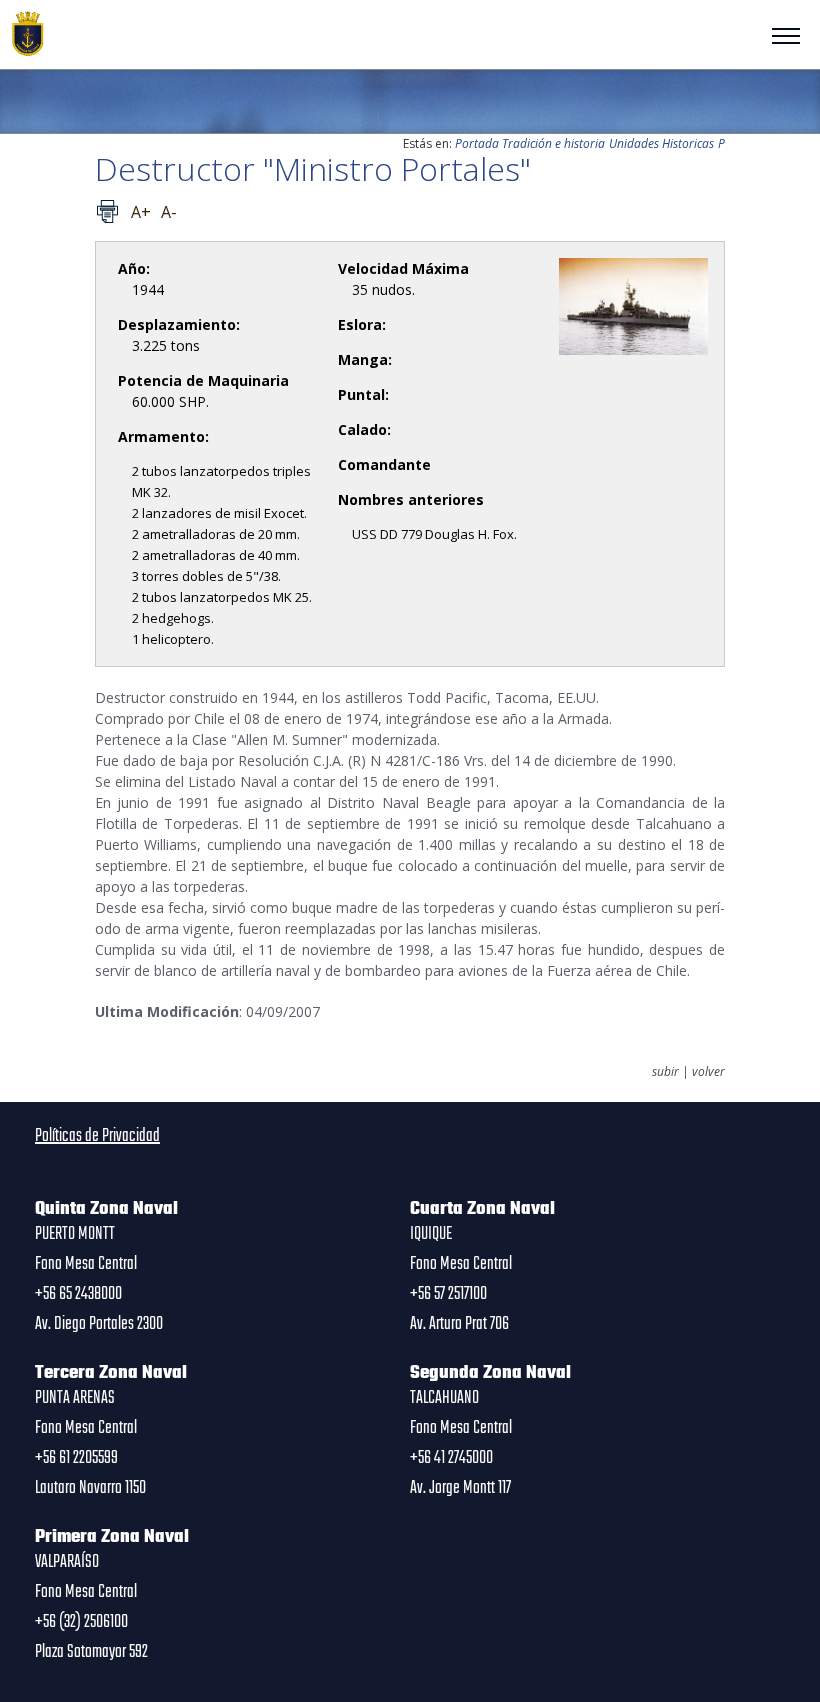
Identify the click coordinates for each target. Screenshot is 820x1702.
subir (665, 1072)
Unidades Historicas (661, 143)
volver (708, 1072)
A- (169, 212)
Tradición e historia (553, 143)
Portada (477, 143)
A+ (141, 212)
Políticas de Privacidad (97, 1136)
